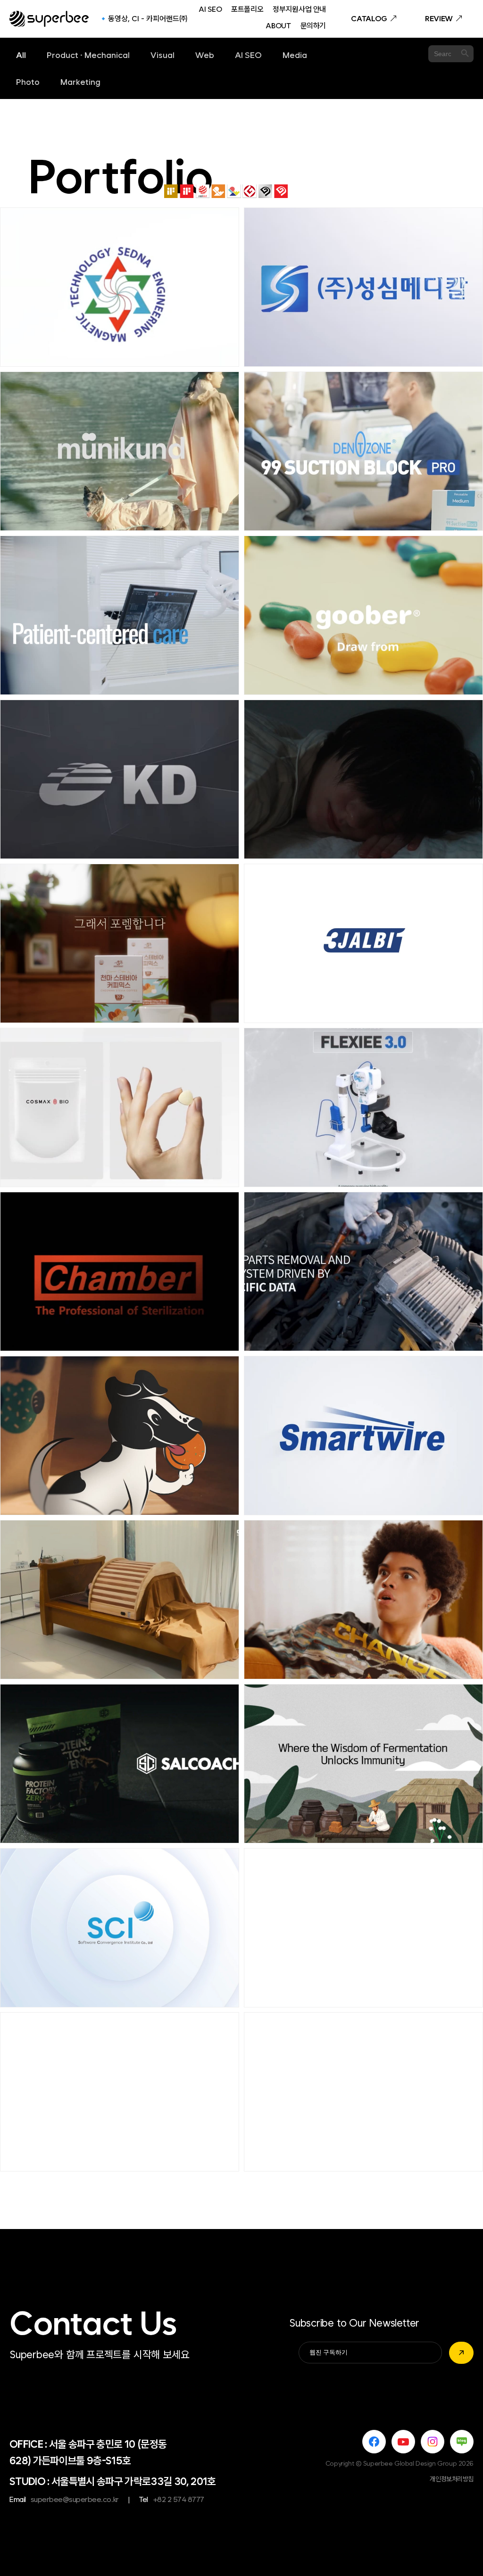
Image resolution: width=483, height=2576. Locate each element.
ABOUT (278, 26)
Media (295, 55)
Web (205, 55)
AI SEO (210, 10)
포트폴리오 (247, 10)
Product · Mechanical (88, 55)
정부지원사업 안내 (299, 10)
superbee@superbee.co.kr (75, 2499)
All (21, 55)
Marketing (80, 82)
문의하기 (313, 26)
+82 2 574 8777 (179, 2499)
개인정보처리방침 (452, 2479)
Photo (28, 82)
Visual (162, 55)
